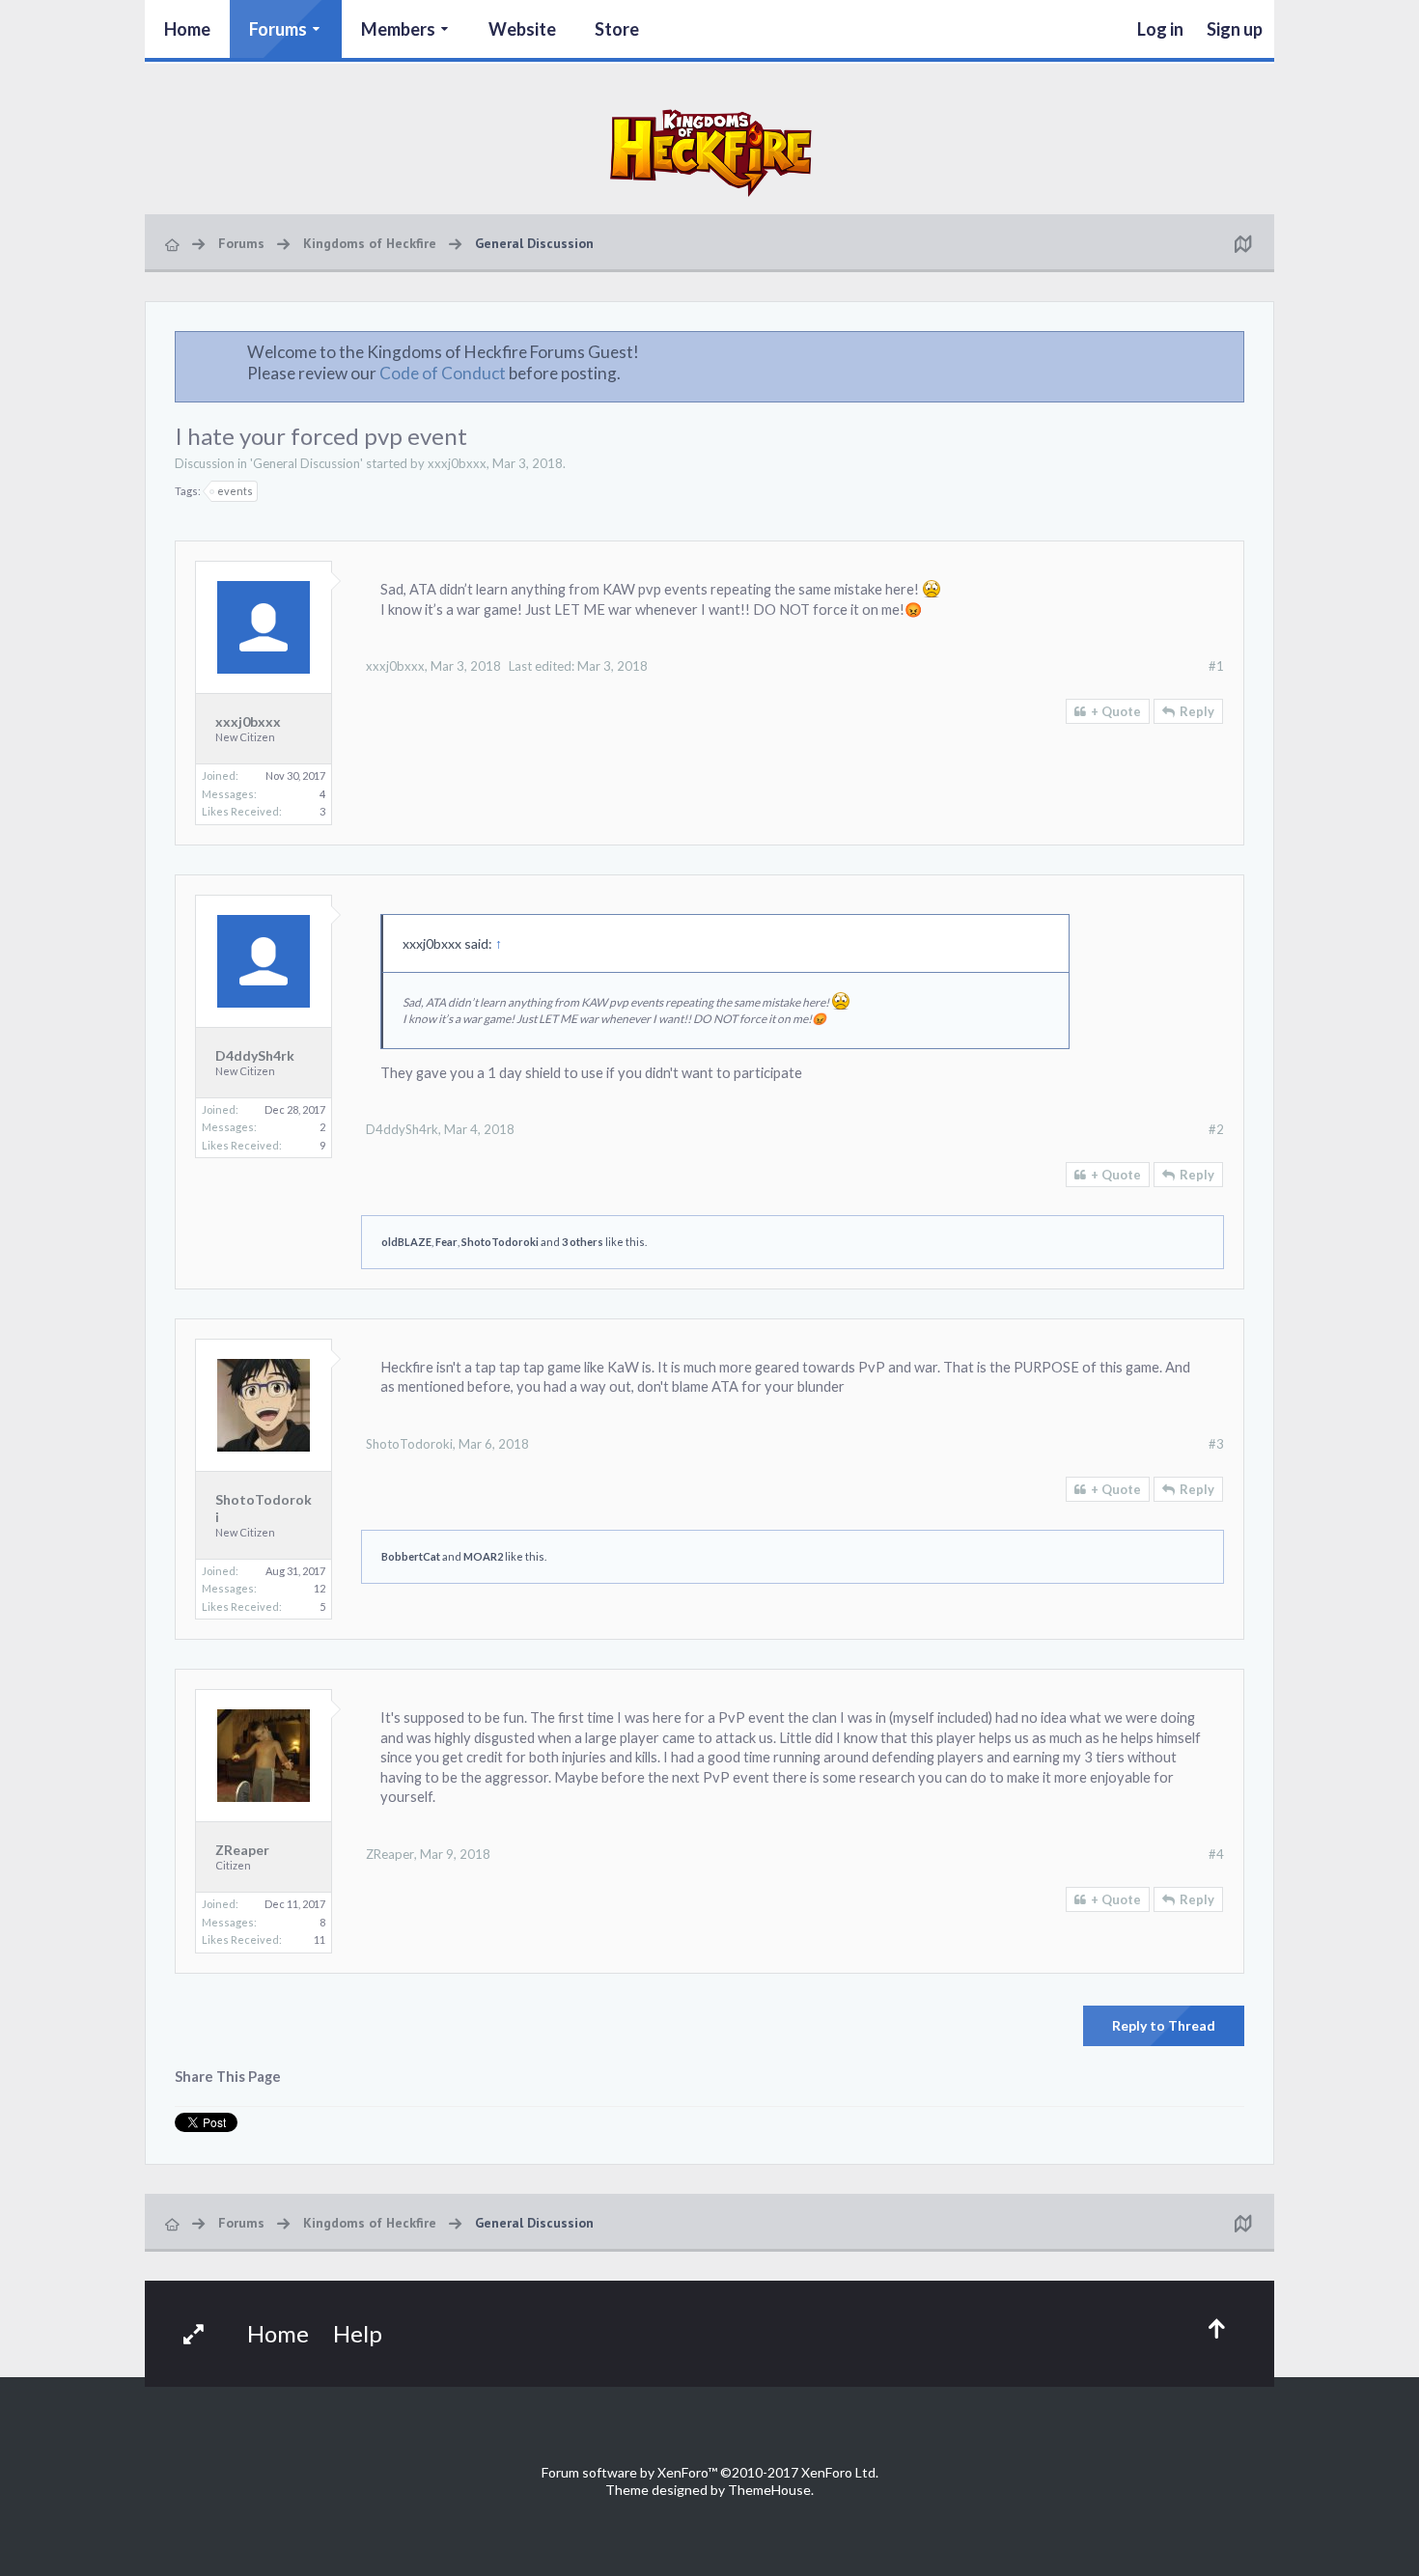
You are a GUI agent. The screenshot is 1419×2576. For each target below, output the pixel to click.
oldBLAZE (406, 1242)
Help (358, 2333)
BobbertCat (411, 1556)
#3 (1216, 1444)
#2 (1216, 1129)
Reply (1197, 711)
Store (617, 29)
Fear (446, 1242)
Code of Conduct (443, 373)
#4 (1216, 1854)
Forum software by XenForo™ (710, 2472)
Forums (278, 29)
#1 (1216, 666)
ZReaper (242, 1850)
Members (398, 29)
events (235, 491)
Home (187, 29)
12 (320, 1588)
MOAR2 (483, 1556)
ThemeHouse (769, 2490)
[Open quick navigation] (1242, 243)
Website (522, 29)
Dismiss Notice (1231, 351)
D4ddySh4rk (255, 1055)
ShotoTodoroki (500, 1242)
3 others (583, 1242)
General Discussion (306, 463)
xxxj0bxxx (457, 463)
